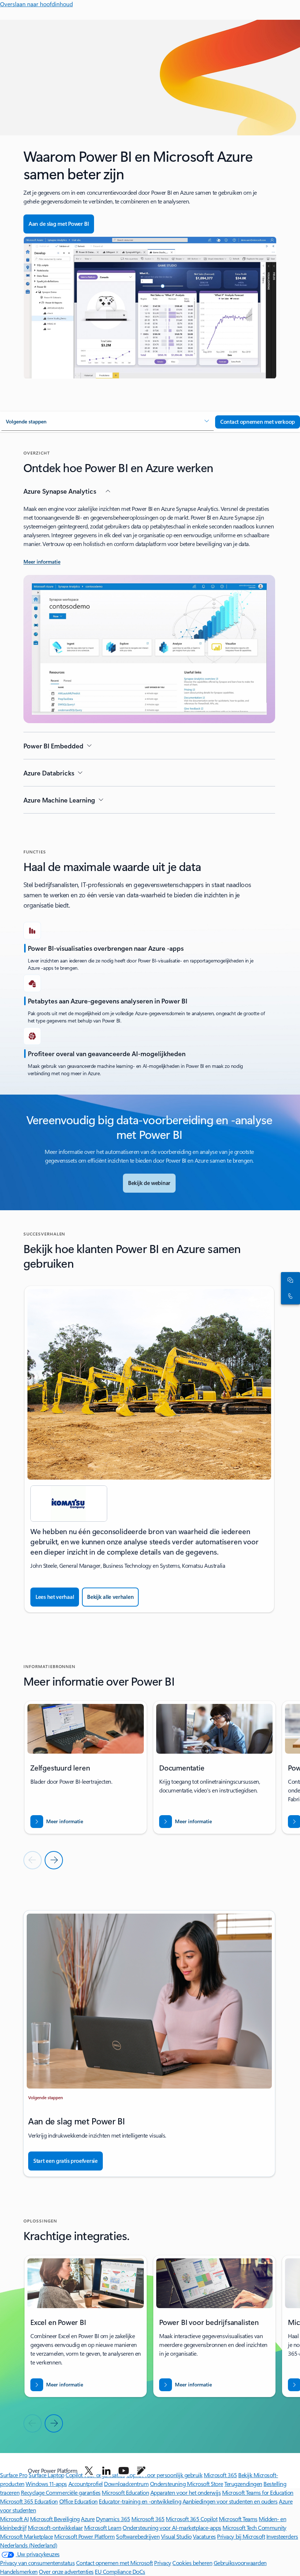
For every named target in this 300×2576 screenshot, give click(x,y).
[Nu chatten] (289, 1280)
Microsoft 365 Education (29, 2501)
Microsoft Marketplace (27, 2536)
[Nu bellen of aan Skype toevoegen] (289, 1296)
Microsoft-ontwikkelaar (55, 2528)
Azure (88, 2519)
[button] (108, 422)
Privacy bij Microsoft (241, 2536)
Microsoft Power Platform (84, 2536)
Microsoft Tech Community (254, 2528)
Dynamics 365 (113, 2519)
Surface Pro (14, 2475)
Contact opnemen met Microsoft (115, 2563)
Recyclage (33, 2492)
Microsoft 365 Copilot (192, 2519)
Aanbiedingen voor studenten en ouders (230, 2501)
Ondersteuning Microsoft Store (187, 2484)
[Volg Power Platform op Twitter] (89, 2471)
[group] (149, 1449)
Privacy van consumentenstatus (37, 2563)
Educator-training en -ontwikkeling (140, 2501)
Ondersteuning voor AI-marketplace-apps (172, 2528)
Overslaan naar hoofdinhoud (36, 4)
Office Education (78, 2501)
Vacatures (204, 2536)
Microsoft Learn (103, 2528)
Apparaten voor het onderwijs (186, 2492)
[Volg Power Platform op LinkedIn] (106, 2471)
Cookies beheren (192, 2563)
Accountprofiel (86, 2484)
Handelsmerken (19, 2571)
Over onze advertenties (66, 2571)
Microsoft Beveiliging (55, 2519)
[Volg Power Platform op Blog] (141, 2471)
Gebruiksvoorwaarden (240, 2563)
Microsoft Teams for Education (258, 2492)
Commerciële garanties (73, 2492)
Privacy (163, 2563)
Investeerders (282, 2536)
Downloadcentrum (126, 2484)
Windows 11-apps (46, 2484)
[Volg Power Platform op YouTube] (124, 2471)
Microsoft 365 (148, 2519)
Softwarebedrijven (138, 2536)
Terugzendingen (243, 2484)
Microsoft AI (14, 2519)
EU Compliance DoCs (120, 2571)
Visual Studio (176, 2536)
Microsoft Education (125, 2492)
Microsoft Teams (238, 2519)
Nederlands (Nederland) (29, 2545)
